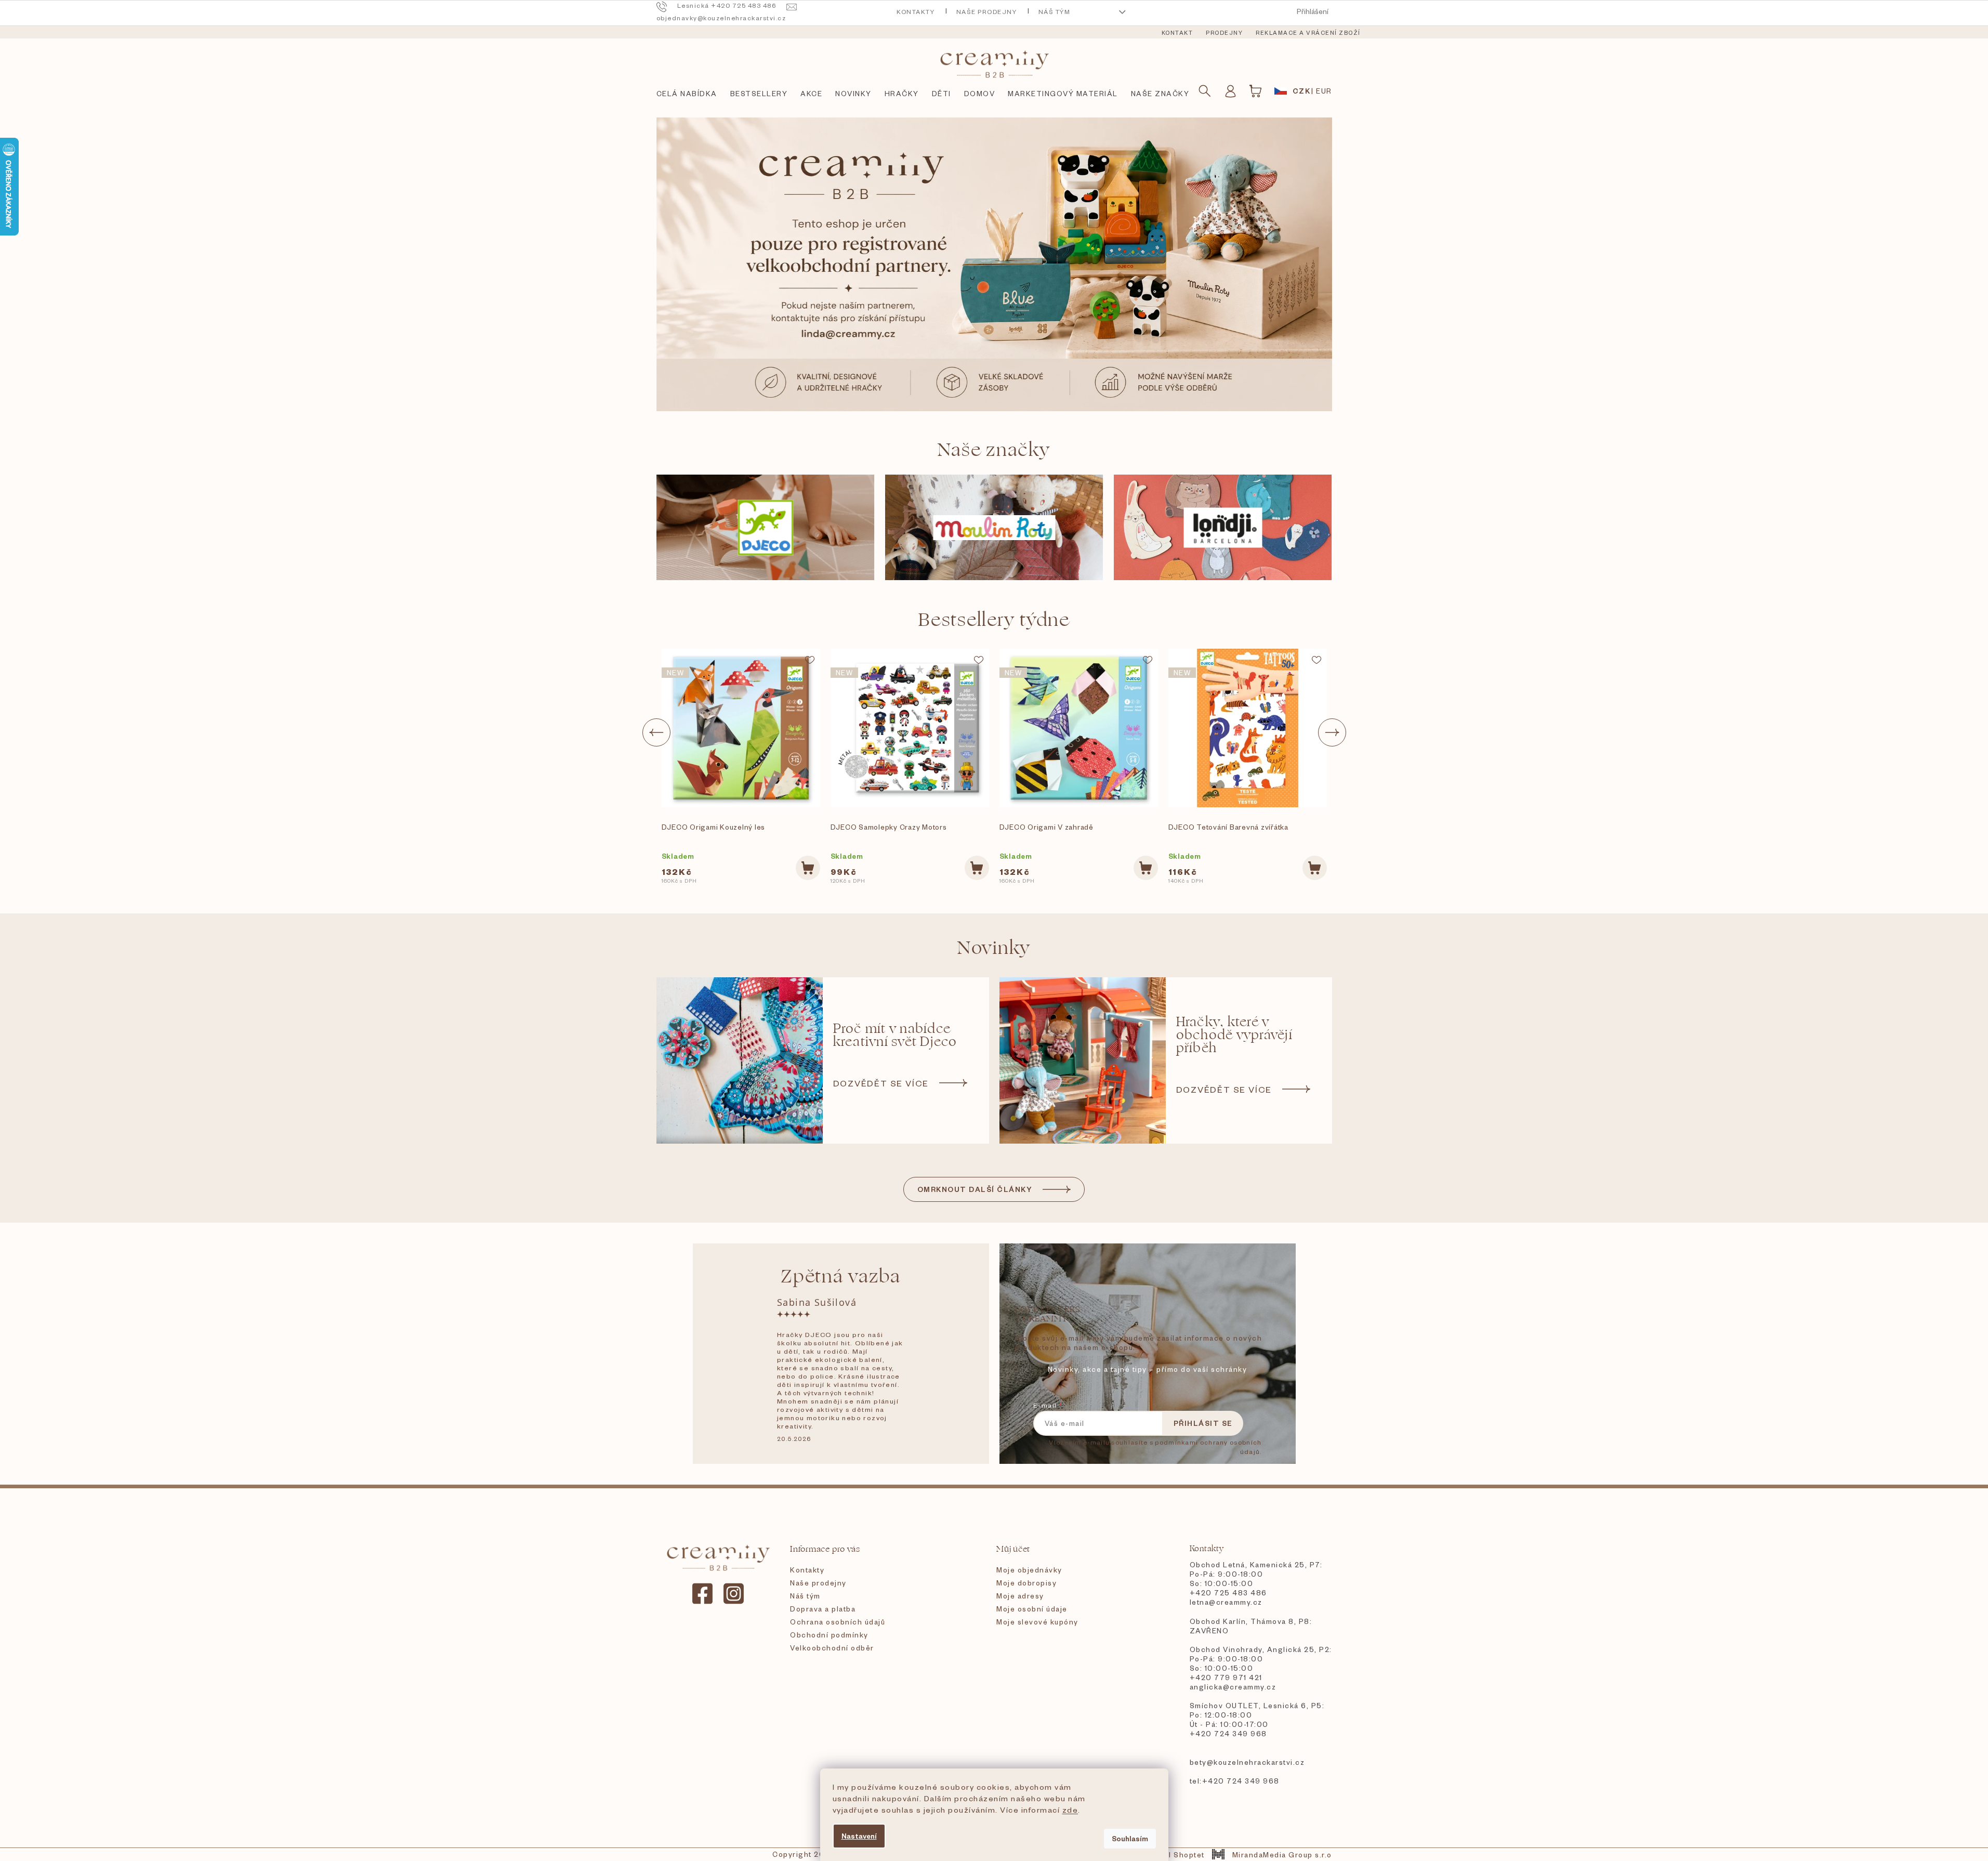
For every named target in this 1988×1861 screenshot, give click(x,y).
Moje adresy (1020, 1596)
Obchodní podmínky (829, 1635)
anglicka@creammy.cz (1233, 1687)
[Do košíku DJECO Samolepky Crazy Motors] (977, 868)
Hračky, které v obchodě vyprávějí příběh (1234, 1035)
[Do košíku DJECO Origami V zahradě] (1146, 868)
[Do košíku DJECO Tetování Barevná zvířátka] (1315, 868)
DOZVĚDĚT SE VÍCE (881, 1083)
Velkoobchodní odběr (832, 1648)
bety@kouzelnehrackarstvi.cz (1247, 1762)
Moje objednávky (1029, 1570)
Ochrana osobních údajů (838, 1622)
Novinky (994, 948)
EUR (1324, 91)
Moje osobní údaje (1032, 1609)
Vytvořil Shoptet (1173, 1855)
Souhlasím (1130, 1838)
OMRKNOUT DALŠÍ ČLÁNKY (975, 1189)
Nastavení (859, 1836)
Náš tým (1055, 12)
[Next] (1332, 732)
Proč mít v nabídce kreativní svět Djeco (895, 1036)
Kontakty (916, 12)
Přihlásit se (1203, 1423)
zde (1070, 1810)
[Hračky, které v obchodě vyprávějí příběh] (1083, 1060)
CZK (1302, 91)
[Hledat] (1205, 91)
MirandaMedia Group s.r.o (1282, 1855)
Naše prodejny (987, 12)
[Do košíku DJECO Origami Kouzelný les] (808, 868)
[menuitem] (1177, 33)
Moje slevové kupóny (1037, 1622)
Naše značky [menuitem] (1160, 93)
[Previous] (656, 732)
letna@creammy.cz (1226, 1602)
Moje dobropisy (1026, 1583)
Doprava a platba (823, 1609)
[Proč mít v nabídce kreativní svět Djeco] (740, 1060)
